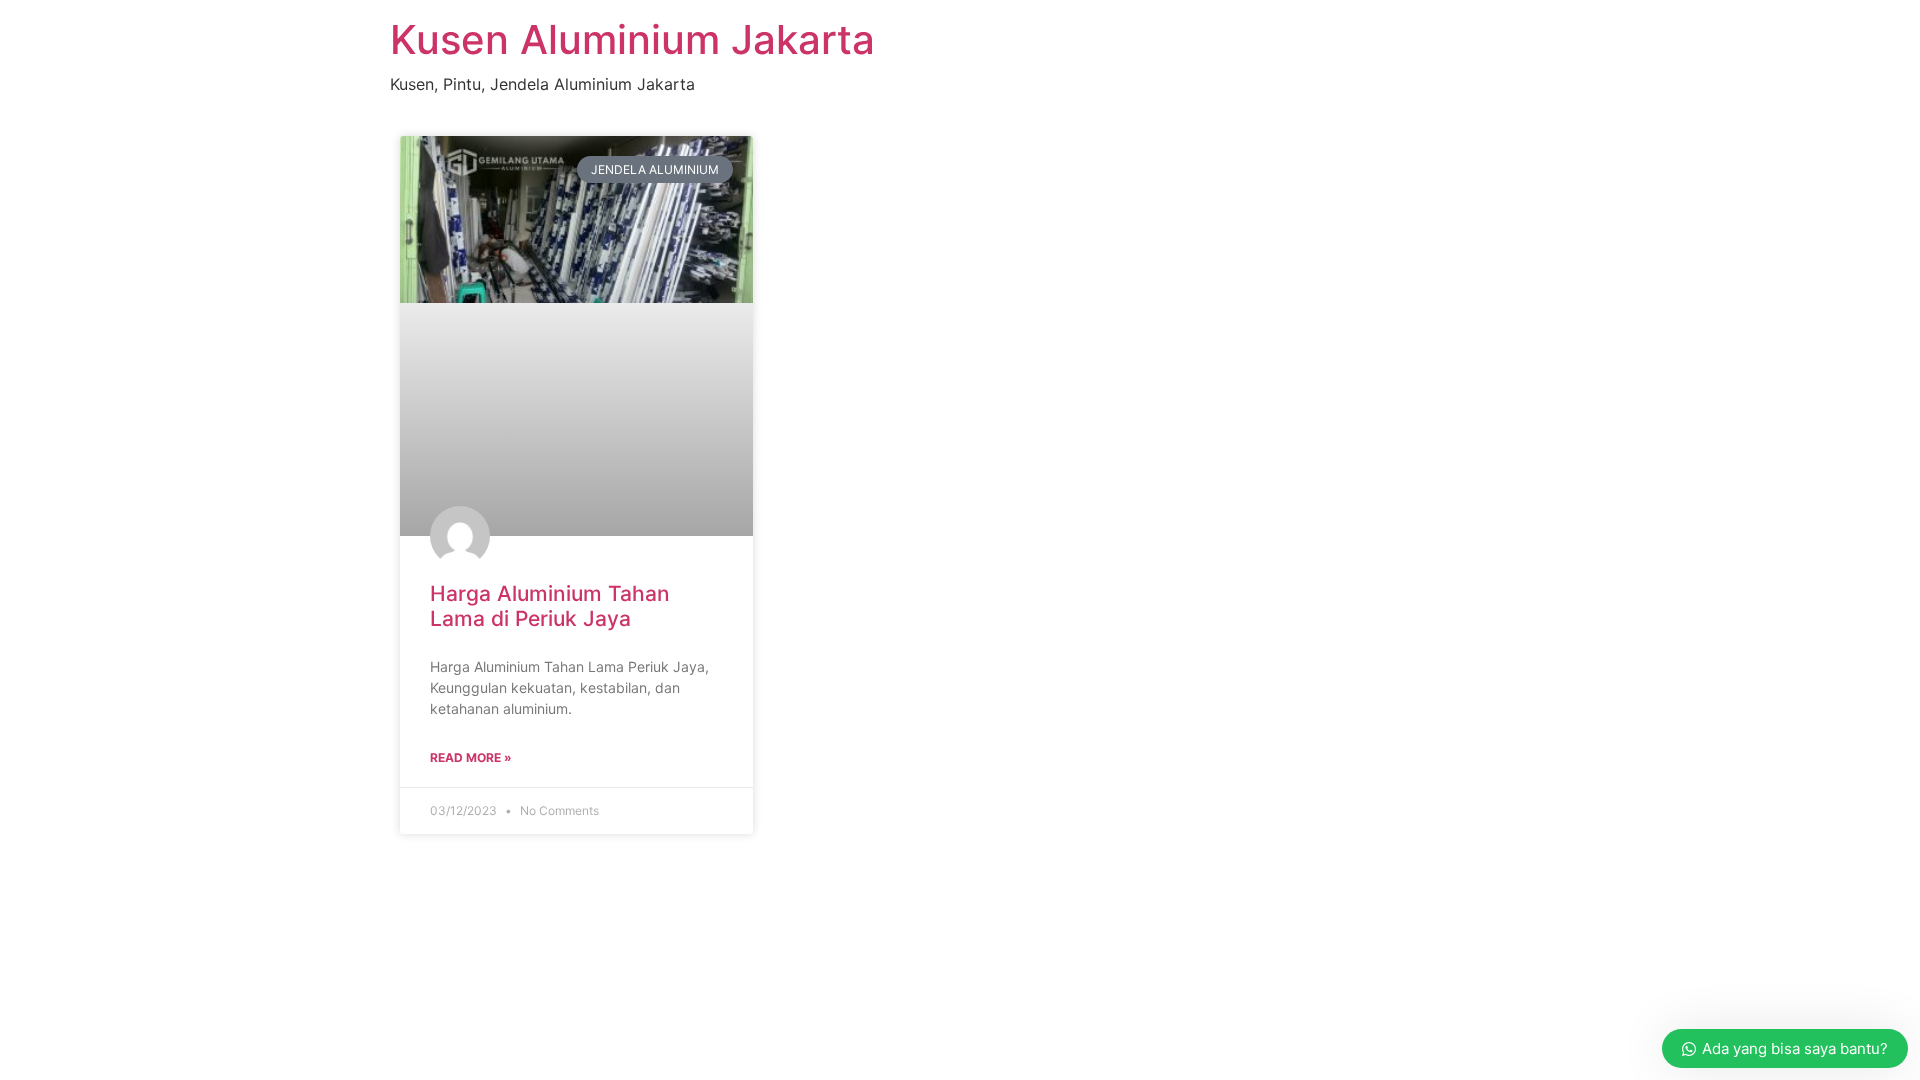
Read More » (471, 757)
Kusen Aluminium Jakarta (632, 39)
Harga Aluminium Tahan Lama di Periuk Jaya (550, 606)
